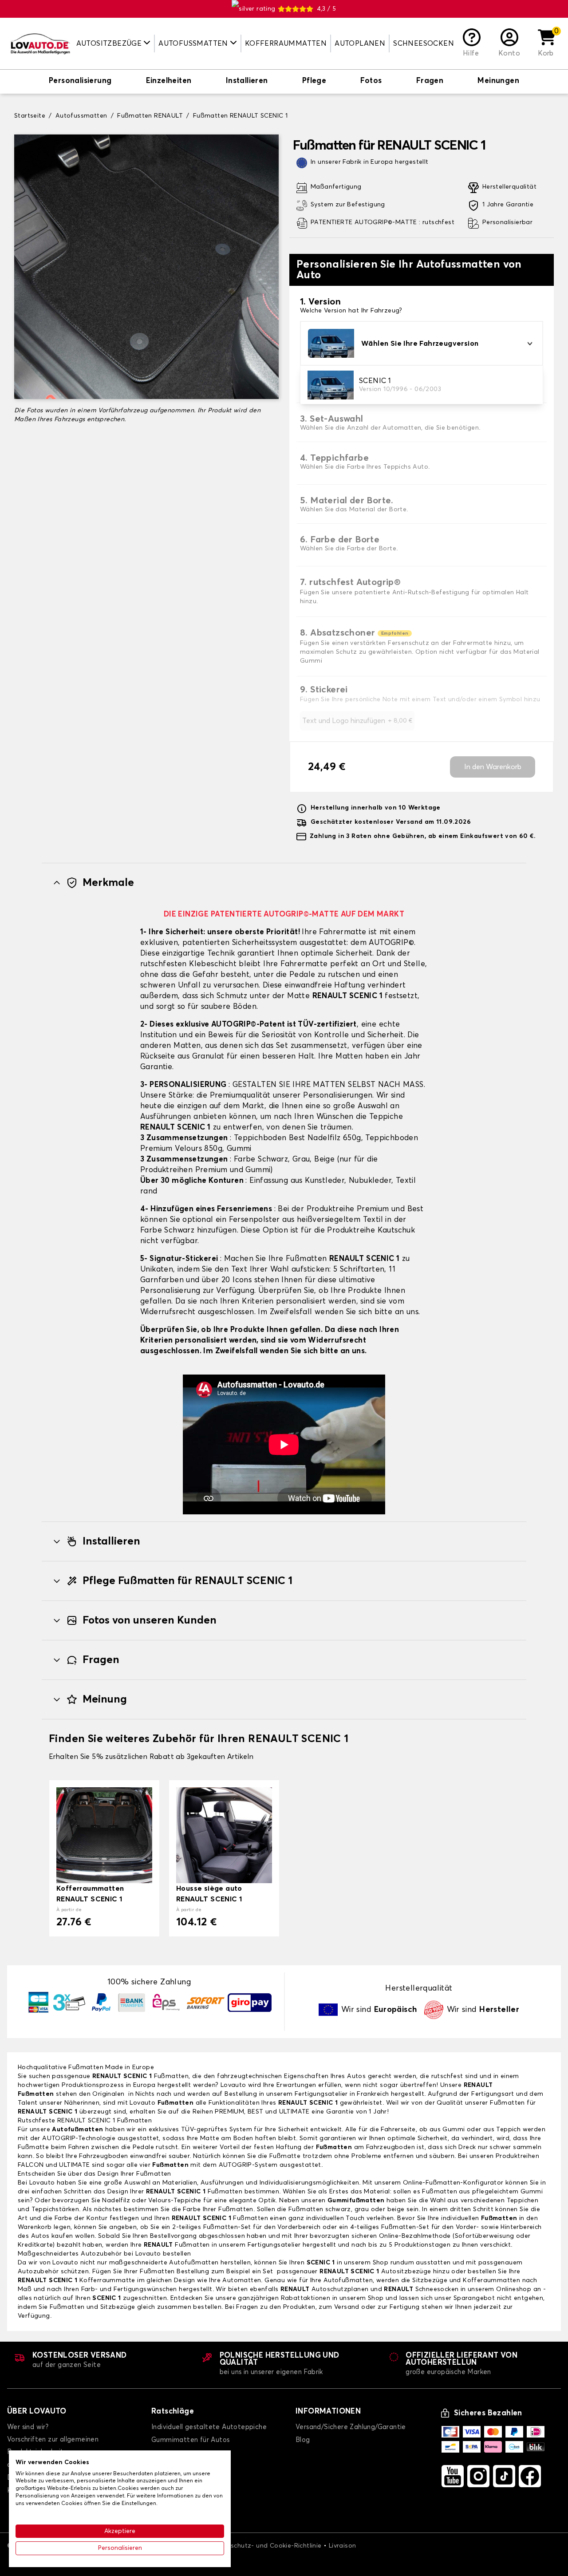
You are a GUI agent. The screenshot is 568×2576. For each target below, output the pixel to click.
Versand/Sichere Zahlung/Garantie (351, 2427)
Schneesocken (424, 43)
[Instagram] (478, 2476)
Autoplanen (360, 43)
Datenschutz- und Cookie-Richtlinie (267, 2546)
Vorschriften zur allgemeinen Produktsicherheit (53, 2446)
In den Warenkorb (493, 767)
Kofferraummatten (286, 43)
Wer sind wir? (28, 2427)
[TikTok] (504, 2476)
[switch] (80, 82)
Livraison (343, 2546)
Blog (303, 2440)
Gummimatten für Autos (190, 2440)
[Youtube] (453, 2476)
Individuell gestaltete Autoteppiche (209, 2427)
